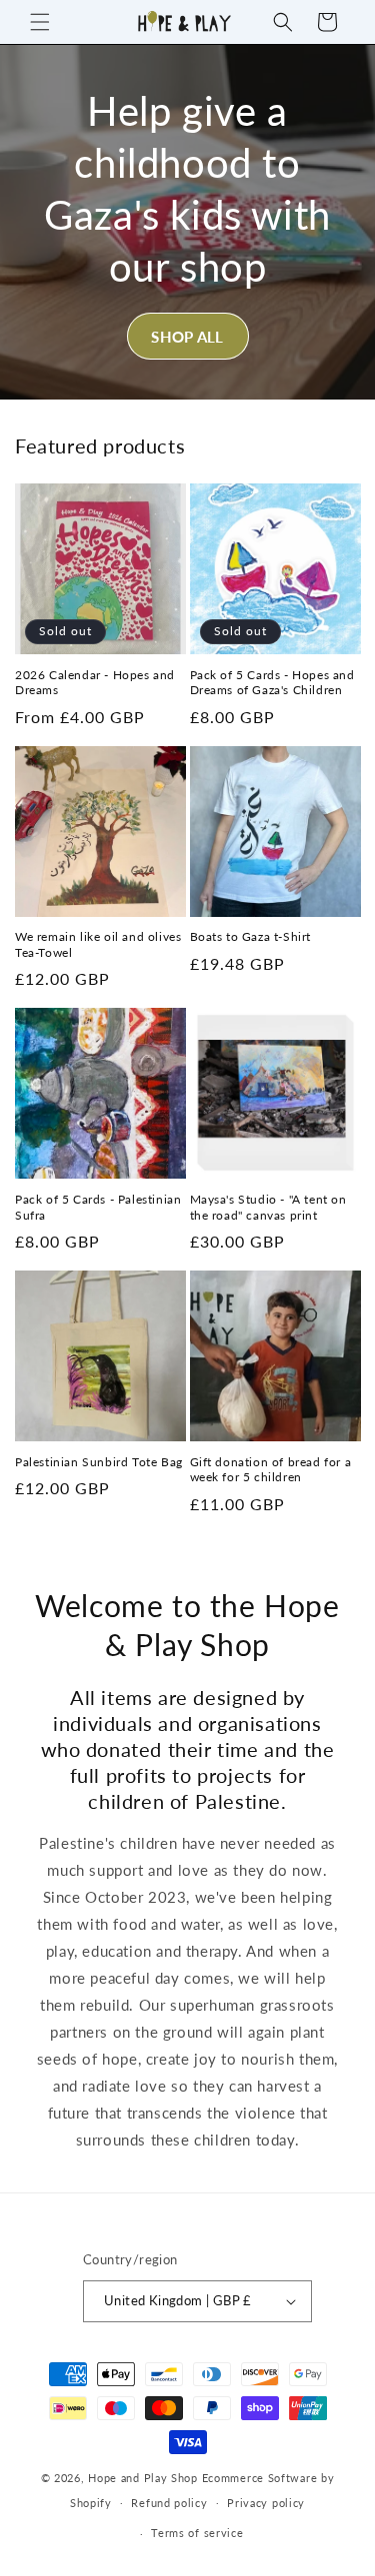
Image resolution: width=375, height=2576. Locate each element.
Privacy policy (266, 2503)
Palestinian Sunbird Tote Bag (99, 1462)
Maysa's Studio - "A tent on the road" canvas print (268, 1207)
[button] (40, 22)
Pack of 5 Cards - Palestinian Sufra (98, 1207)
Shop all (187, 337)
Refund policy (169, 2503)
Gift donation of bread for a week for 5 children (271, 1470)
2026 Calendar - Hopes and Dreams (95, 683)
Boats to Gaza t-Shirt (251, 936)
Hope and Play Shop (143, 2478)
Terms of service (197, 2533)
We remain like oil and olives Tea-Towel (98, 944)
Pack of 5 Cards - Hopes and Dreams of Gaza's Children (272, 683)
